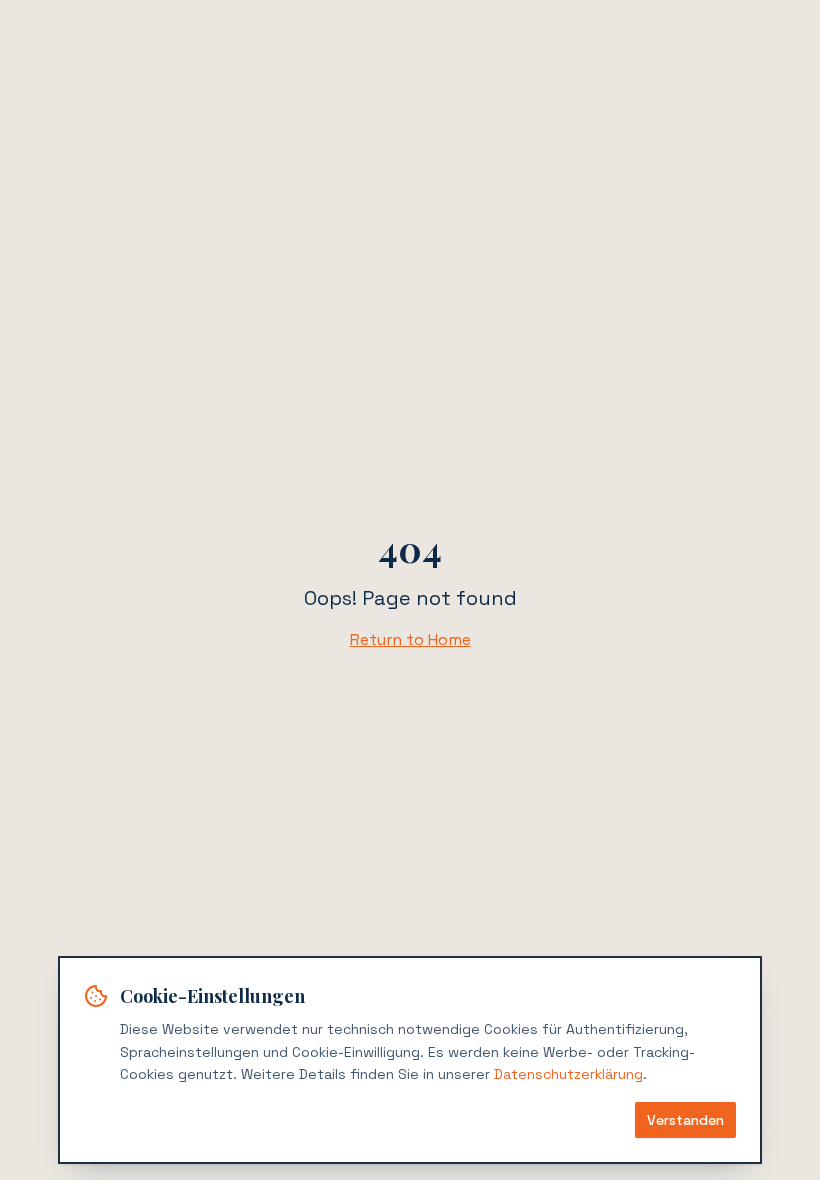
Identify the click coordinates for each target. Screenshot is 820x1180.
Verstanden (685, 1120)
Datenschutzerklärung (568, 1074)
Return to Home (410, 639)
